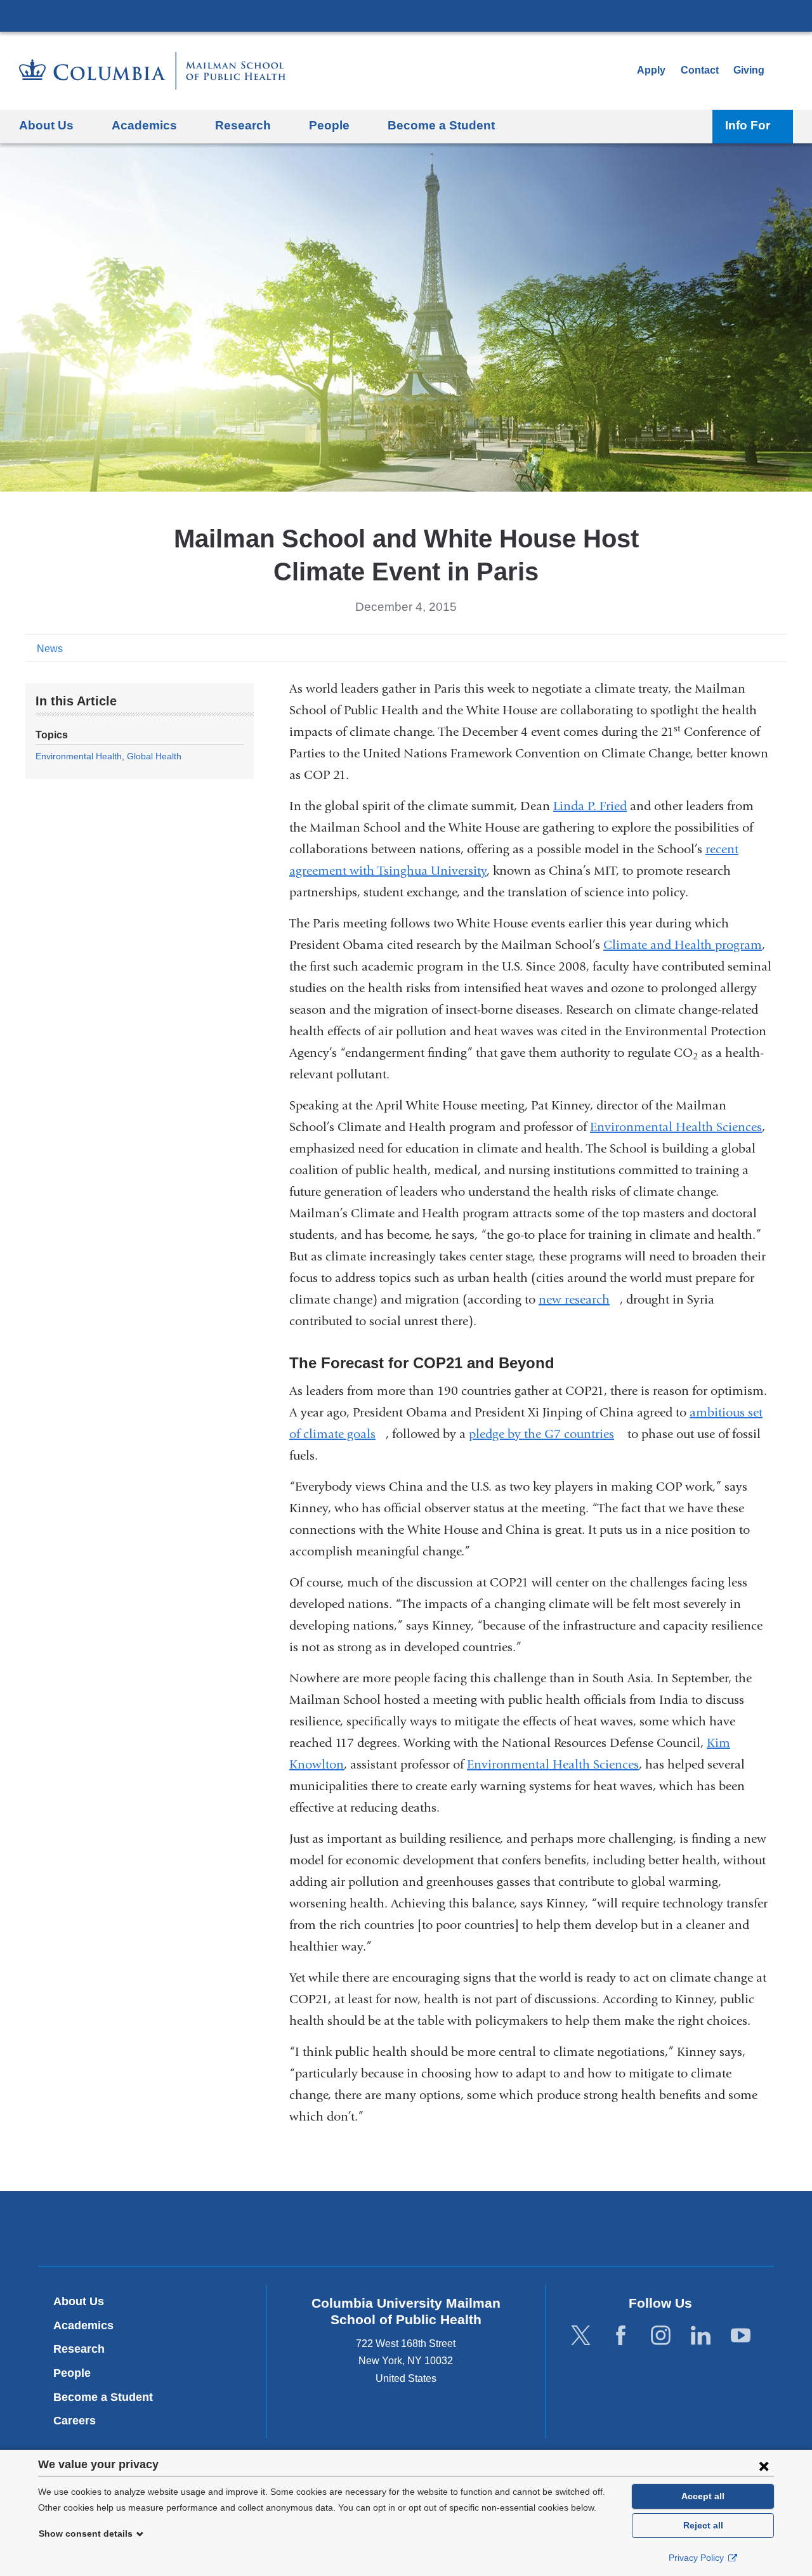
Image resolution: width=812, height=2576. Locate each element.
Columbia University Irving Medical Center (406, 15)
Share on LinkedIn (757, 648)
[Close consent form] (764, 2466)
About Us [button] (46, 125)
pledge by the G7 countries (547, 1434)
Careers (75, 2421)
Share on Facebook (717, 648)
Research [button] (243, 125)
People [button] (329, 125)
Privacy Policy (697, 2558)
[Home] (152, 71)
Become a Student (103, 2397)
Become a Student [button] (441, 125)
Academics (83, 2325)
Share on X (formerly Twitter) (737, 648)
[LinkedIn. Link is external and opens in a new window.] (701, 2335)
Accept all (703, 2496)
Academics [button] (144, 125)
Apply (651, 70)
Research (79, 2349)
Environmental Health (79, 756)
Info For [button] (748, 125)
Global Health (154, 756)
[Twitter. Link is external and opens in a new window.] (581, 2335)
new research (579, 1299)
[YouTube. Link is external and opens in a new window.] (741, 2335)
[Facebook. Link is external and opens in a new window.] (621, 2335)
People (72, 2373)
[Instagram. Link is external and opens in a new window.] (661, 2335)
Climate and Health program (683, 945)
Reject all (703, 2525)
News (50, 649)
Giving (749, 70)
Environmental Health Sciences (676, 1127)
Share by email (778, 648)
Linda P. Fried (590, 806)
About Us (79, 2301)
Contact (700, 70)
